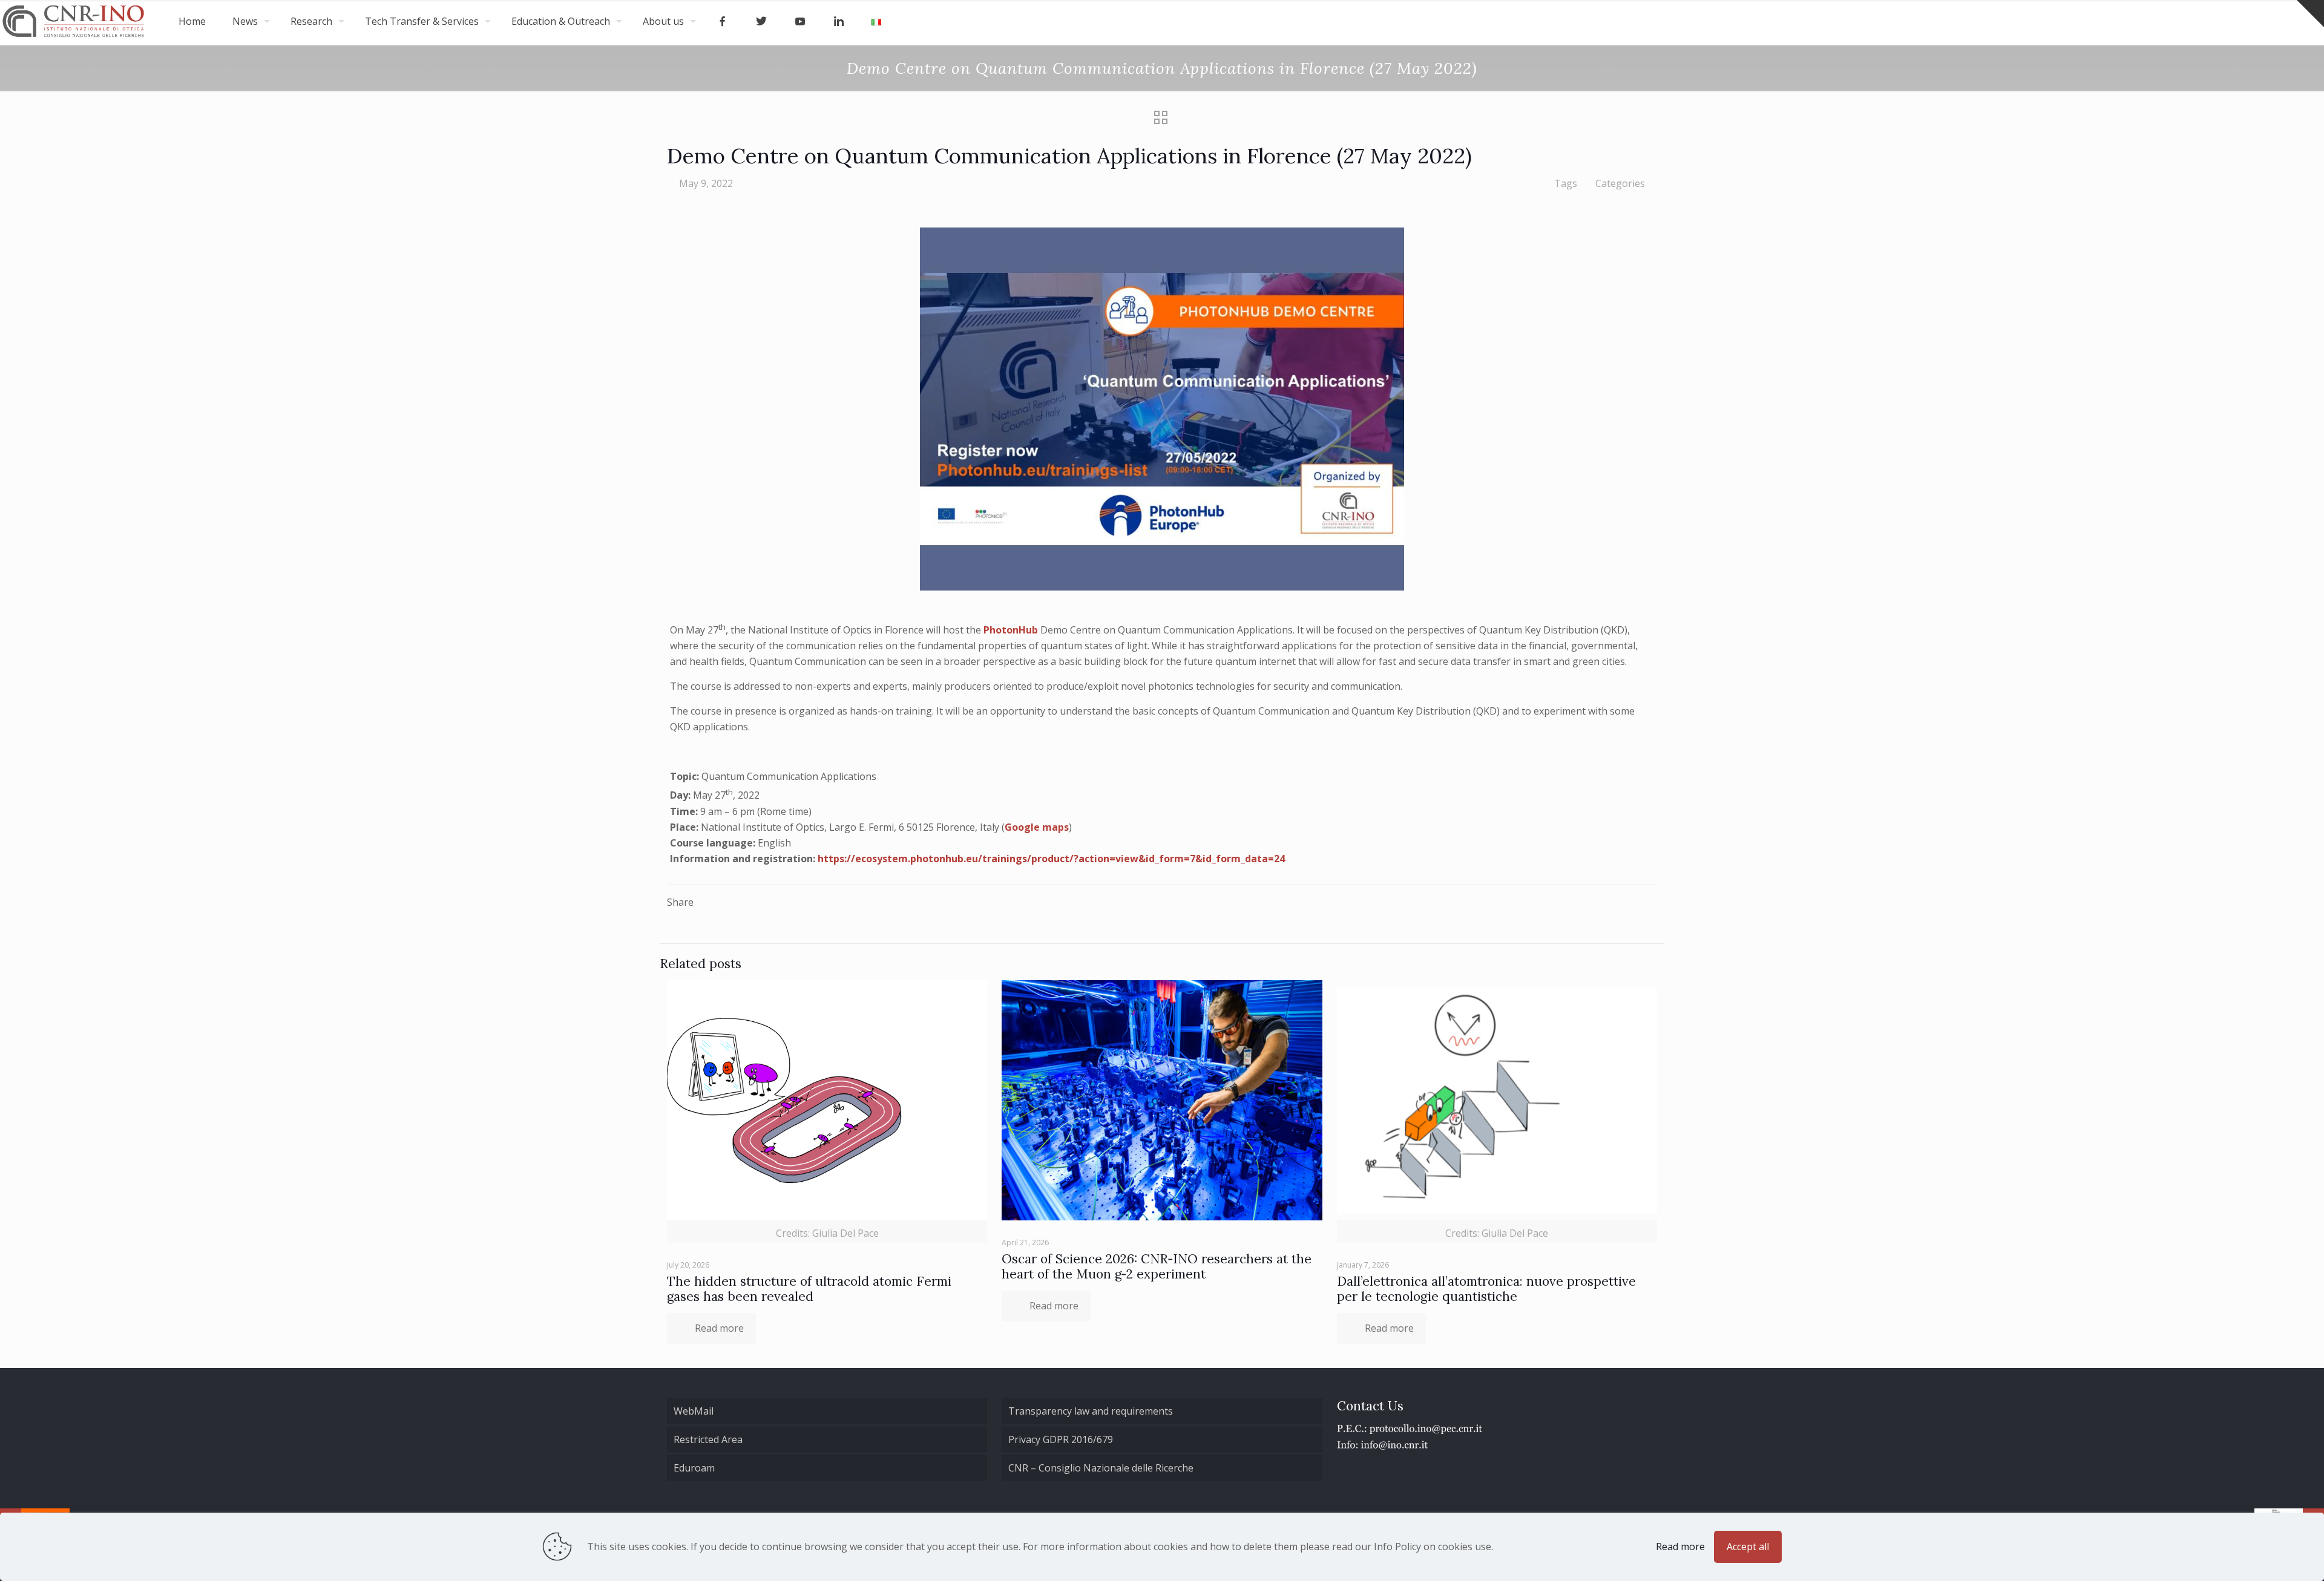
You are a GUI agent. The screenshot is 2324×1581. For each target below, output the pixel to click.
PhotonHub (1011, 630)
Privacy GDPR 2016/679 (1061, 1439)
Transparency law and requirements (1091, 1411)
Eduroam (694, 1468)
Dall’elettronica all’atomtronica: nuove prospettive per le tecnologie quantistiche (1486, 1289)
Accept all (1748, 1547)
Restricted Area (708, 1439)
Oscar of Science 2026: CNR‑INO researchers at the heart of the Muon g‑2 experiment (1157, 1266)
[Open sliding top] (2310, 14)
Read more (1680, 1547)
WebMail (694, 1411)
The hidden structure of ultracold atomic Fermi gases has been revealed (809, 1289)
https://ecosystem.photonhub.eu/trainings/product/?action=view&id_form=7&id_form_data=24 (1051, 859)
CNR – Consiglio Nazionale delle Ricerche (1101, 1468)
